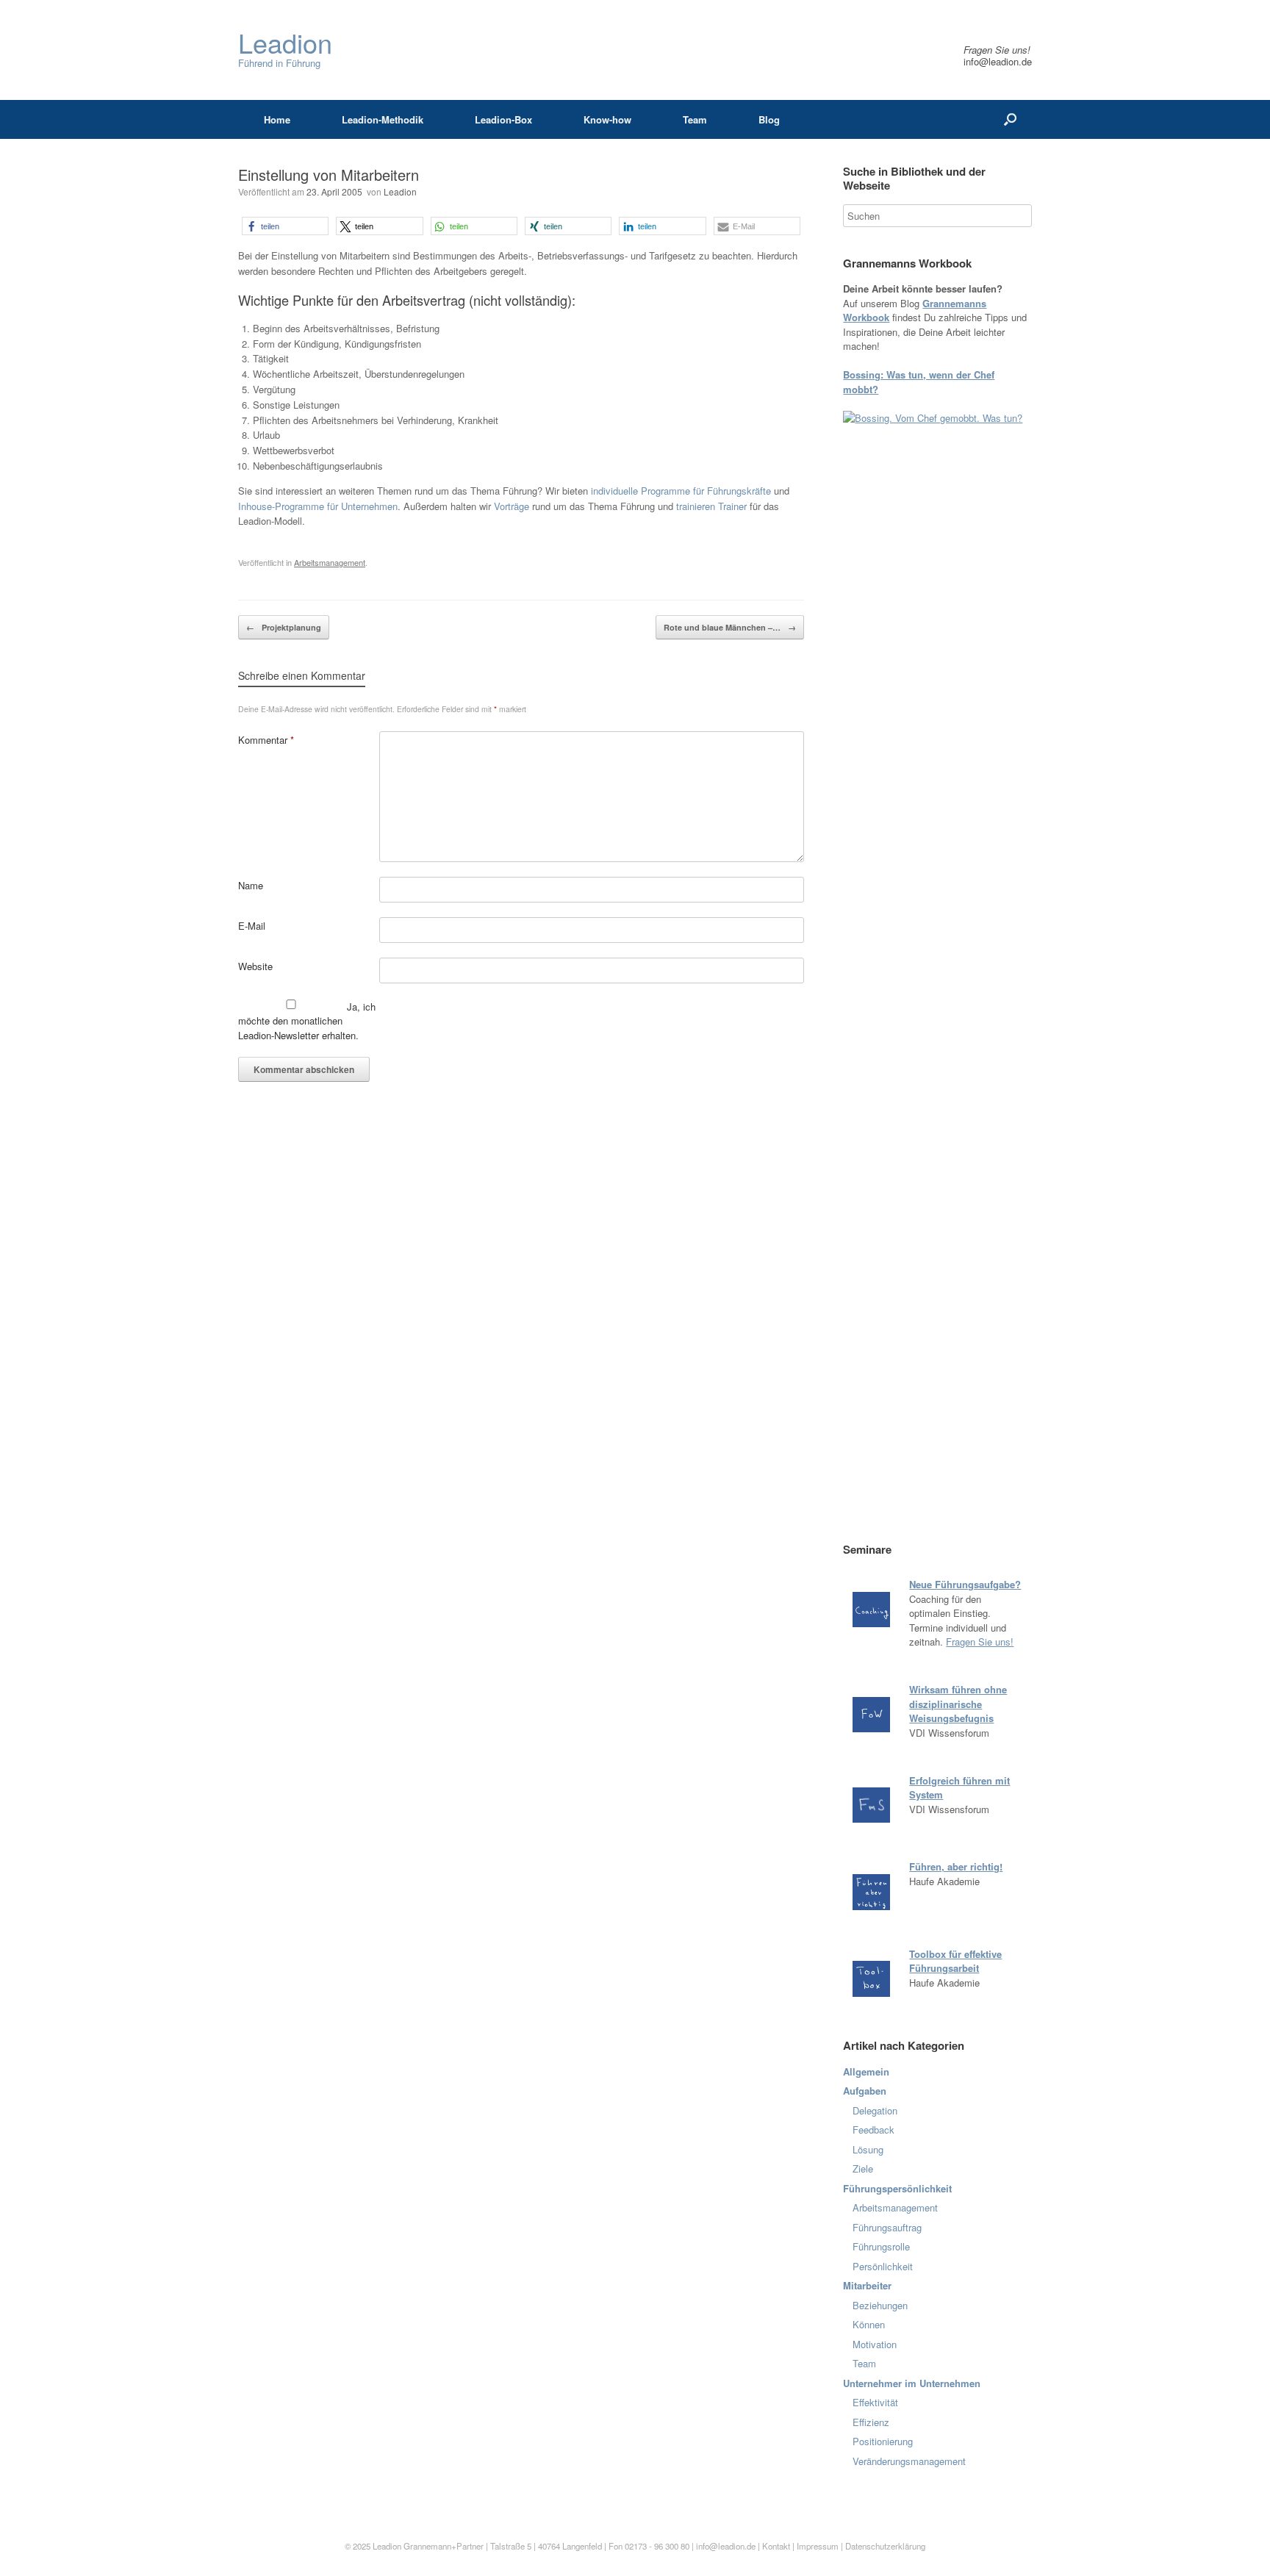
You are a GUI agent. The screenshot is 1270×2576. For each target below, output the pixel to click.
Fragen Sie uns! (980, 1642)
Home (277, 119)
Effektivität (875, 2402)
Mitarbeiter (867, 2285)
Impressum (819, 2546)
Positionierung (883, 2441)
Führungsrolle (881, 2246)
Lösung (868, 2149)
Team (695, 119)
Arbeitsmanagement (330, 562)
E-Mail (252, 926)
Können (869, 2324)
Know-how (607, 119)
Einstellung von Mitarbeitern (329, 175)
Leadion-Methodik (383, 119)
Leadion (400, 191)
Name (251, 885)
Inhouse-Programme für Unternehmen (318, 506)
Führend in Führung (285, 50)
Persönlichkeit (883, 2266)
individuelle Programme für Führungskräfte (681, 491)
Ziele (863, 2168)
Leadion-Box (503, 119)
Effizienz (871, 2422)
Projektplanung (284, 627)
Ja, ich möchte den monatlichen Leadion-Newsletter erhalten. (307, 1021)
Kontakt (776, 2546)
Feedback (873, 2130)
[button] (285, 226)
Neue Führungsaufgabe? (965, 1584)
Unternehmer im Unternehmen (912, 2383)
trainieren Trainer (711, 506)
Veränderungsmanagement (909, 2461)
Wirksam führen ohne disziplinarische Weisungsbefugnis (958, 1704)
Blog (769, 119)
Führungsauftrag (887, 2227)
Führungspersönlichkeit (897, 2188)
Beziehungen (880, 2305)
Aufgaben (865, 2091)
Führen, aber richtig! (956, 1866)
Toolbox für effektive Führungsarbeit (955, 1961)
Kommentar (266, 740)
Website (255, 966)
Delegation (875, 2110)
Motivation (875, 2344)
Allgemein (866, 2071)
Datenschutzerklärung (885, 2546)
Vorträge (512, 506)
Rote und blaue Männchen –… (730, 627)
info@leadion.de (998, 61)
